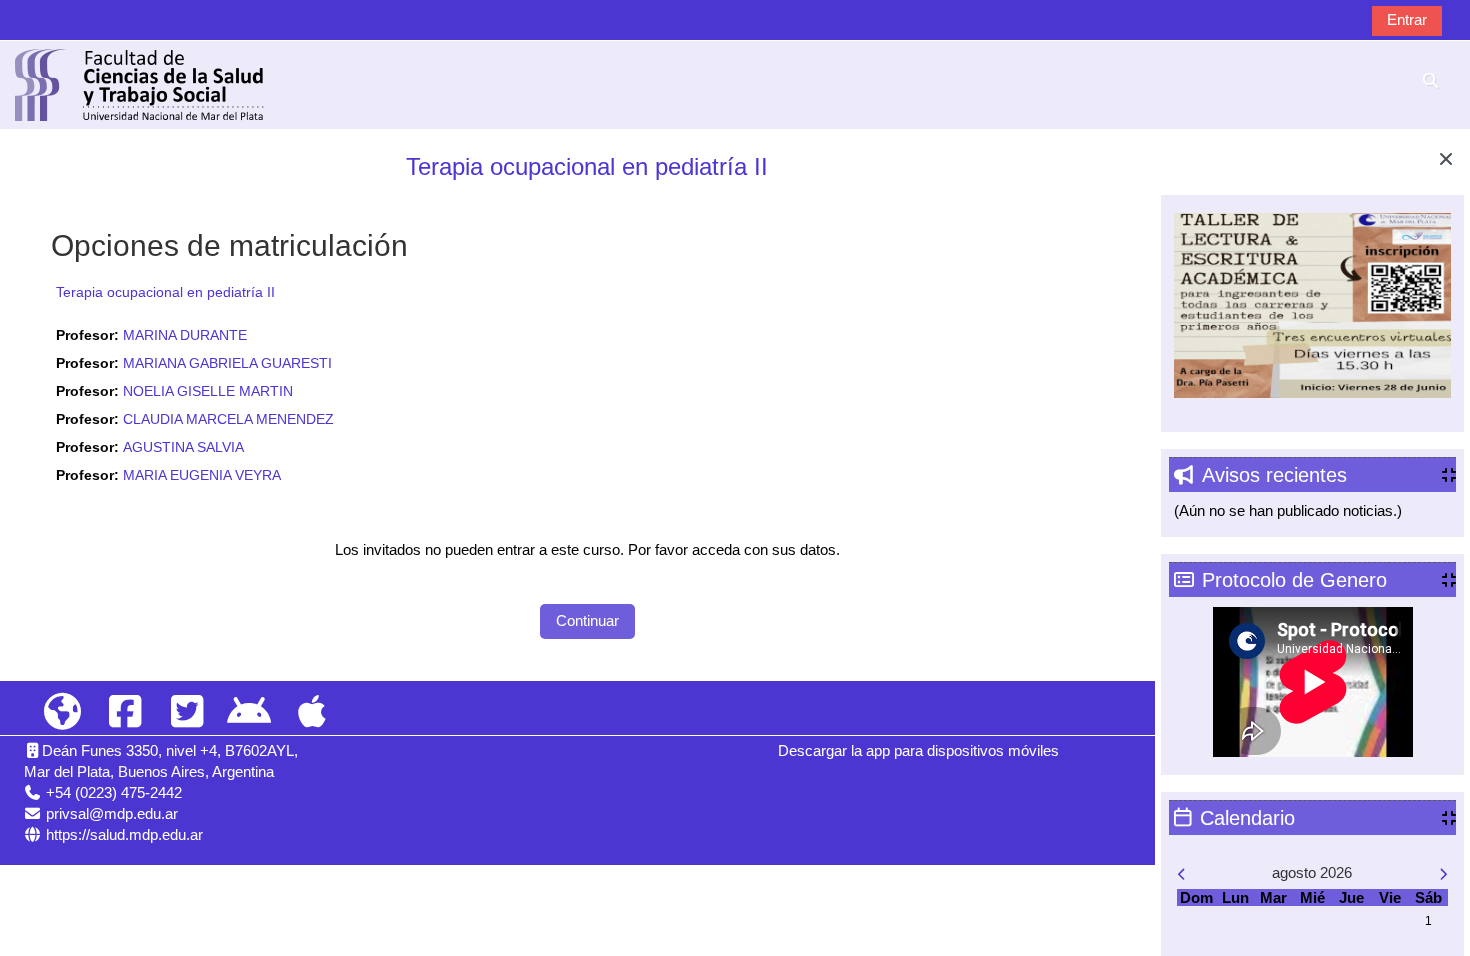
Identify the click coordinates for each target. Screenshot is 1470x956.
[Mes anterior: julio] (1217, 874)
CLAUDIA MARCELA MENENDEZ (228, 419)
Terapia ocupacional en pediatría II (587, 166)
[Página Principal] (140, 83)
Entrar (1407, 19)
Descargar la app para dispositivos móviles (918, 750)
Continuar (587, 620)
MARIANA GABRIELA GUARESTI (227, 363)
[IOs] (312, 712)
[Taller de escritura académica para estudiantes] (1312, 303)
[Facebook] (125, 712)
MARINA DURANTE (185, 335)
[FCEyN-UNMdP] (63, 712)
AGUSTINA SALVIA (183, 447)
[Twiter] (187, 712)
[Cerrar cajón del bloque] (1446, 159)
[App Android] (249, 712)
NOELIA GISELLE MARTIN (208, 391)
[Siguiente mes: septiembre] (1407, 874)
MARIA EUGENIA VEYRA (202, 475)
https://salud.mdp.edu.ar (124, 834)
